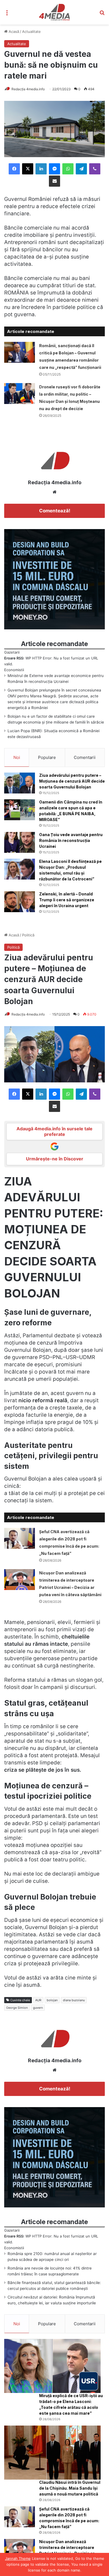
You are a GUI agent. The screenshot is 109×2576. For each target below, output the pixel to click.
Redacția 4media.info (28, 89)
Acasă (13, 31)
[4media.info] (55, 12)
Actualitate (31, 31)
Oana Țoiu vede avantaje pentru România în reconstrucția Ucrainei (71, 840)
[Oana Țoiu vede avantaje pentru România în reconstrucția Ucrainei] (20, 842)
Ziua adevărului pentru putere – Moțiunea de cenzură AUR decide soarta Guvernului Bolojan (72, 781)
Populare (47, 757)
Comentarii (85, 757)
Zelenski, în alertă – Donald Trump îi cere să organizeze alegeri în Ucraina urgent (67, 900)
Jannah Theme (18, 2558)
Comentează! (55, 511)
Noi (17, 757)
